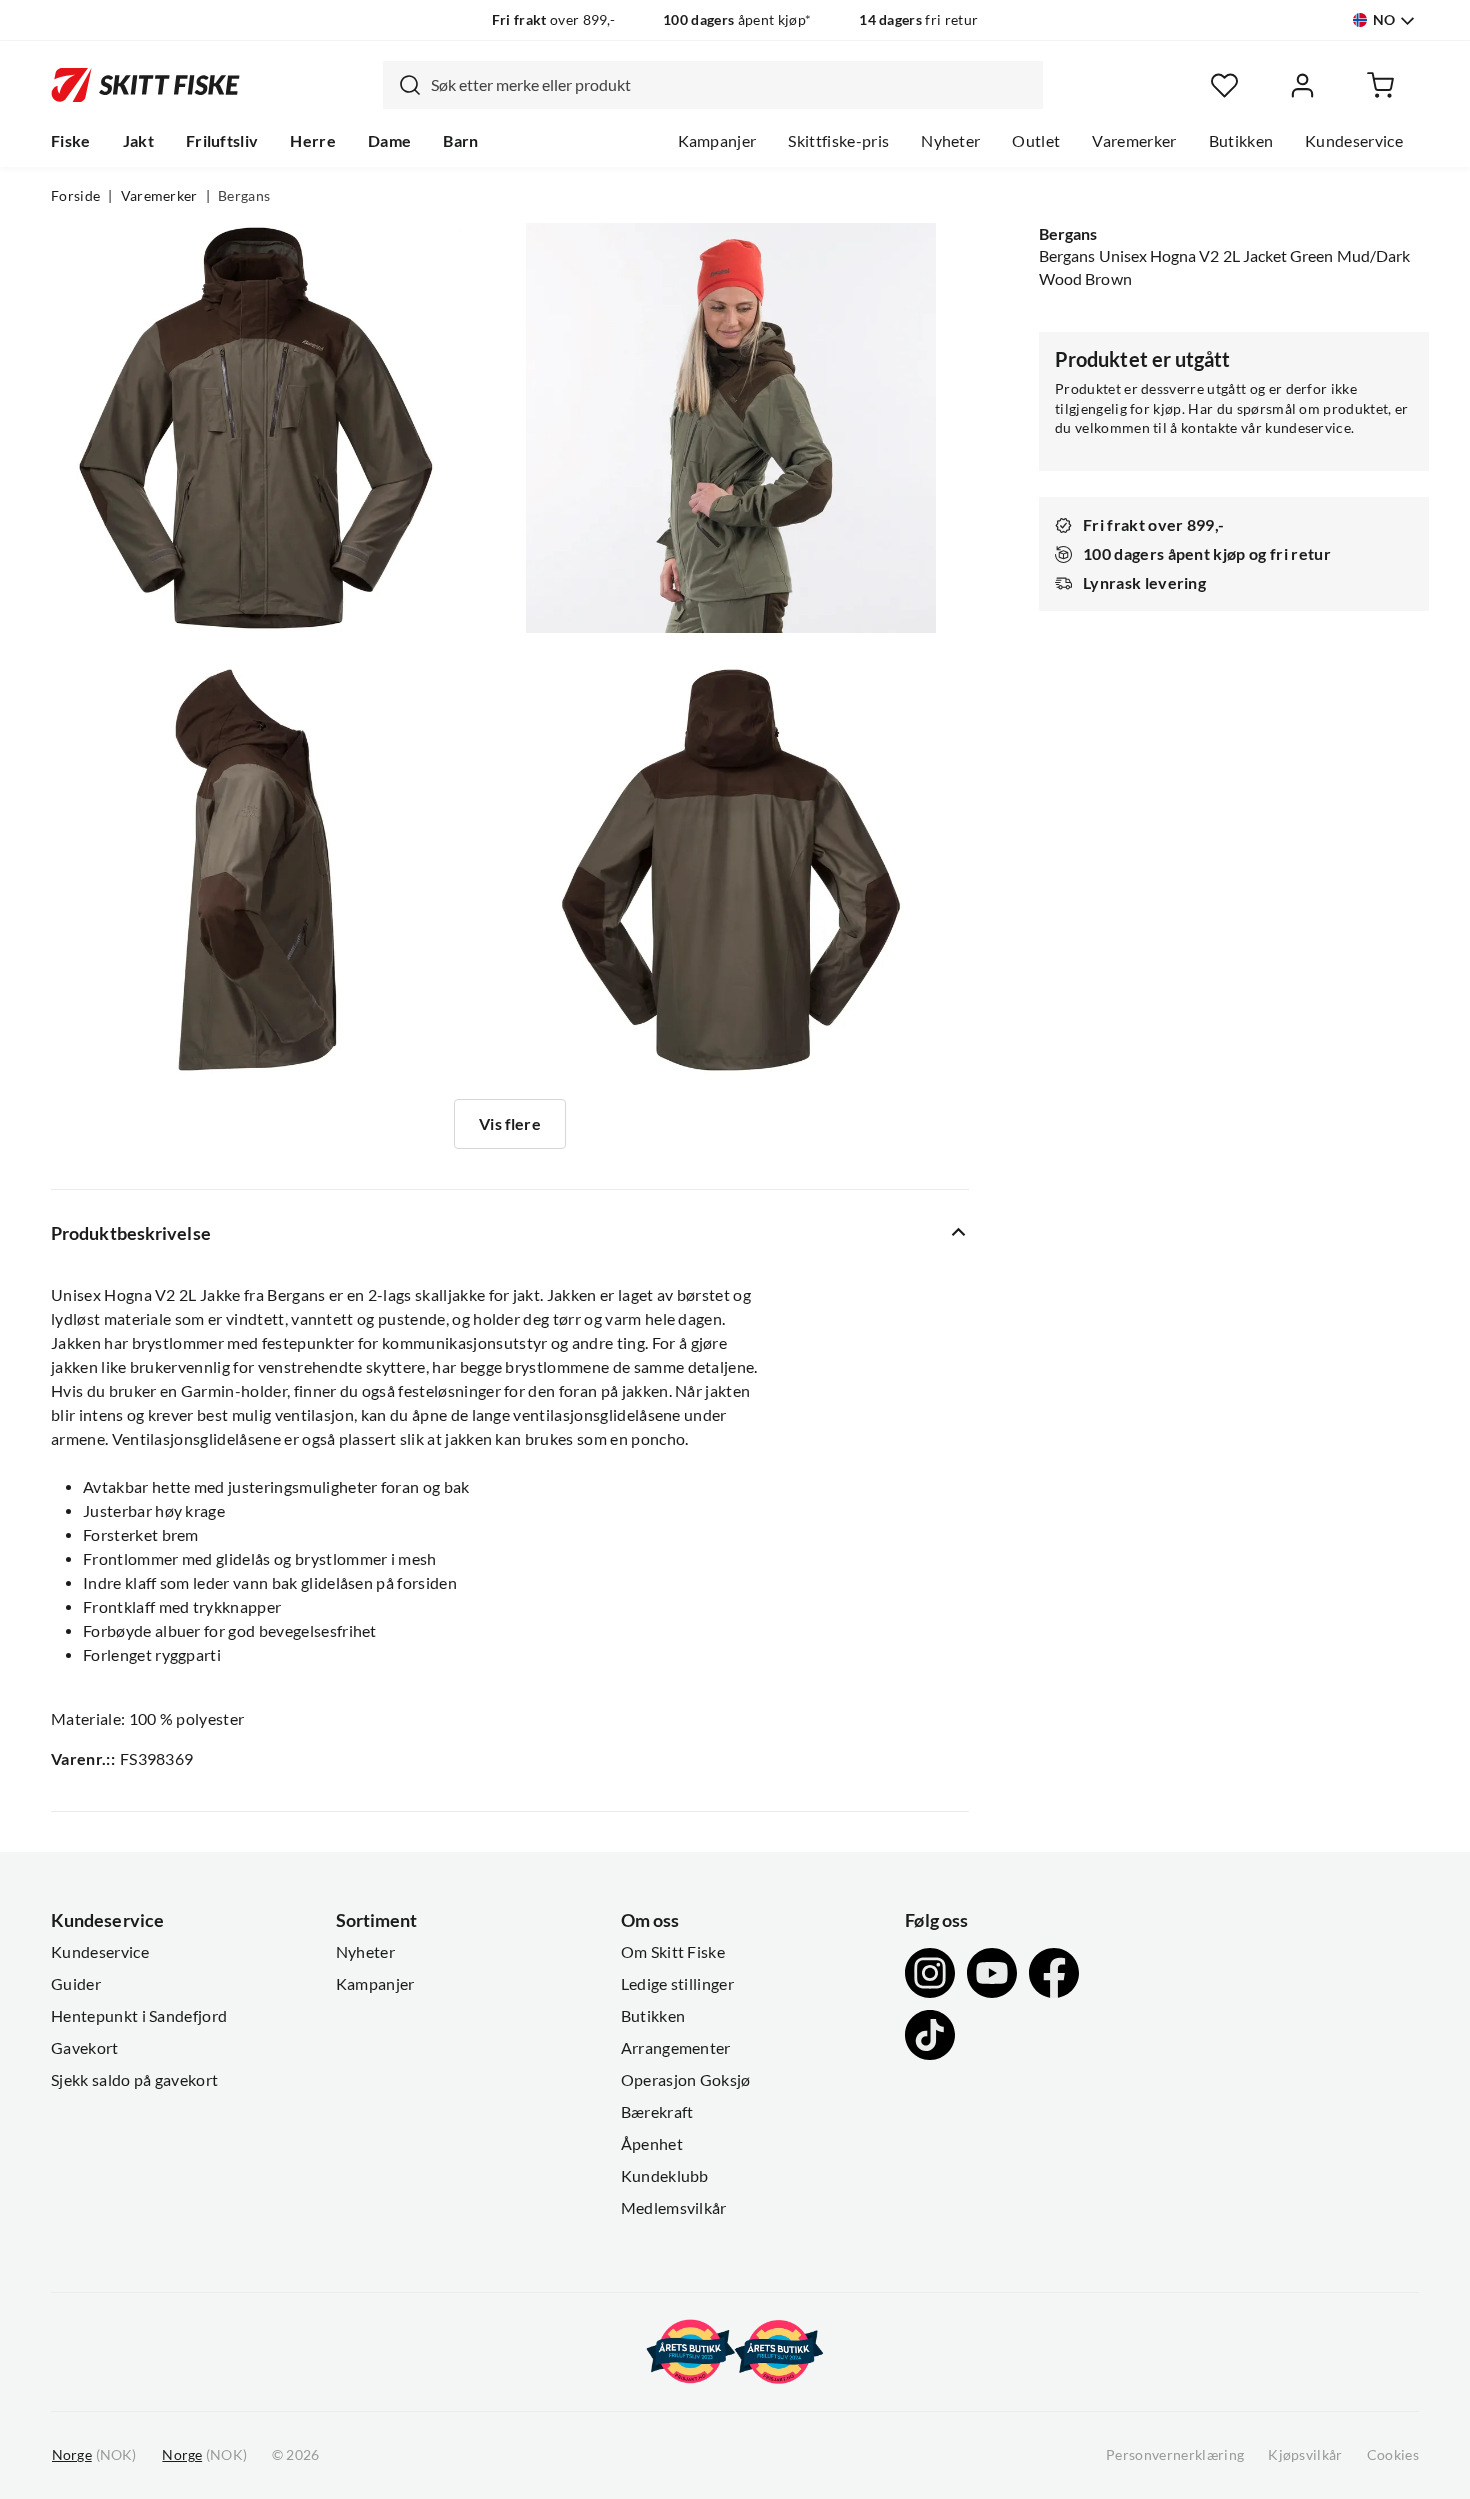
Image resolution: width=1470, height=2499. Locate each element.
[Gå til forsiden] (145, 85)
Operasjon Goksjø (686, 2080)
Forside (75, 196)
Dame (389, 141)
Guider (76, 1984)
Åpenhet (652, 2144)
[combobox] (713, 85)
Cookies (1393, 2455)
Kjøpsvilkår (1305, 2455)
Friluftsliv (222, 141)
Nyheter (950, 141)
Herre (313, 141)
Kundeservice (1354, 141)
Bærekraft (657, 2112)
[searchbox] (732, 85)
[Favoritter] (1224, 85)
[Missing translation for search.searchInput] (402, 85)
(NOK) (94, 2455)
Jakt (138, 141)
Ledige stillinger (677, 1984)
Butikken (1241, 141)
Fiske (71, 141)
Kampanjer (717, 141)
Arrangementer (676, 2048)
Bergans (244, 196)
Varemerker (1134, 141)
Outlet (1036, 141)
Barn (460, 141)
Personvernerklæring (1175, 2455)
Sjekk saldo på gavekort (134, 2080)
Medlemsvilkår (674, 2208)
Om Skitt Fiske (673, 1952)
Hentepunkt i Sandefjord (139, 2016)
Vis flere (509, 1124)
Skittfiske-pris (838, 141)
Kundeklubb (665, 2176)
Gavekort (85, 2048)
